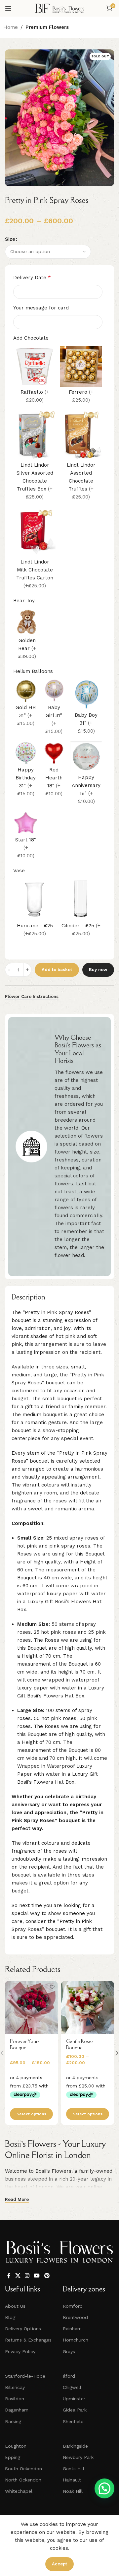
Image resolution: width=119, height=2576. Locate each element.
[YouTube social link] (37, 2276)
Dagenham (17, 2410)
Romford (73, 2306)
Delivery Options (23, 2329)
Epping (13, 2457)
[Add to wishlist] (52, 1987)
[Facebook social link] (9, 2276)
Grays (69, 2351)
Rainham (72, 2329)
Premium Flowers (47, 27)
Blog (10, 2317)
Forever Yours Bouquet (25, 2045)
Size (10, 239)
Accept (59, 2564)
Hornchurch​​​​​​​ (76, 2340)
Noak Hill (73, 2491)
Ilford (69, 2376)
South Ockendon (23, 2469)
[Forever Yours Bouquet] (31, 2008)
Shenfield (73, 2421)
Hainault (72, 2480)
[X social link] (18, 2276)
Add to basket (57, 970)
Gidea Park (75, 2410)
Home (11, 27)
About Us (15, 2306)
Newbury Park (78, 2457)
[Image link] (59, 2252)
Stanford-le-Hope (25, 2376)
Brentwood (75, 2317)
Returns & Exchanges (28, 2340)
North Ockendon (23, 2480)
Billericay (15, 2387)
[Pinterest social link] (47, 2276)
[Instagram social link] (27, 2276)
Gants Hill (74, 2469)
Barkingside (75, 2446)
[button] (104, 2488)
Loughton (16, 2446)
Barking (13, 2421)
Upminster (74, 2399)
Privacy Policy (20, 2351)
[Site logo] (59, 8)
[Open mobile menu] (8, 8)
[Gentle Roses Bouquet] (88, 2008)
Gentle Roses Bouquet (80, 2045)
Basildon (15, 2399)
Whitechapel (19, 2491)
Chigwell (72, 2387)
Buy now (98, 970)
